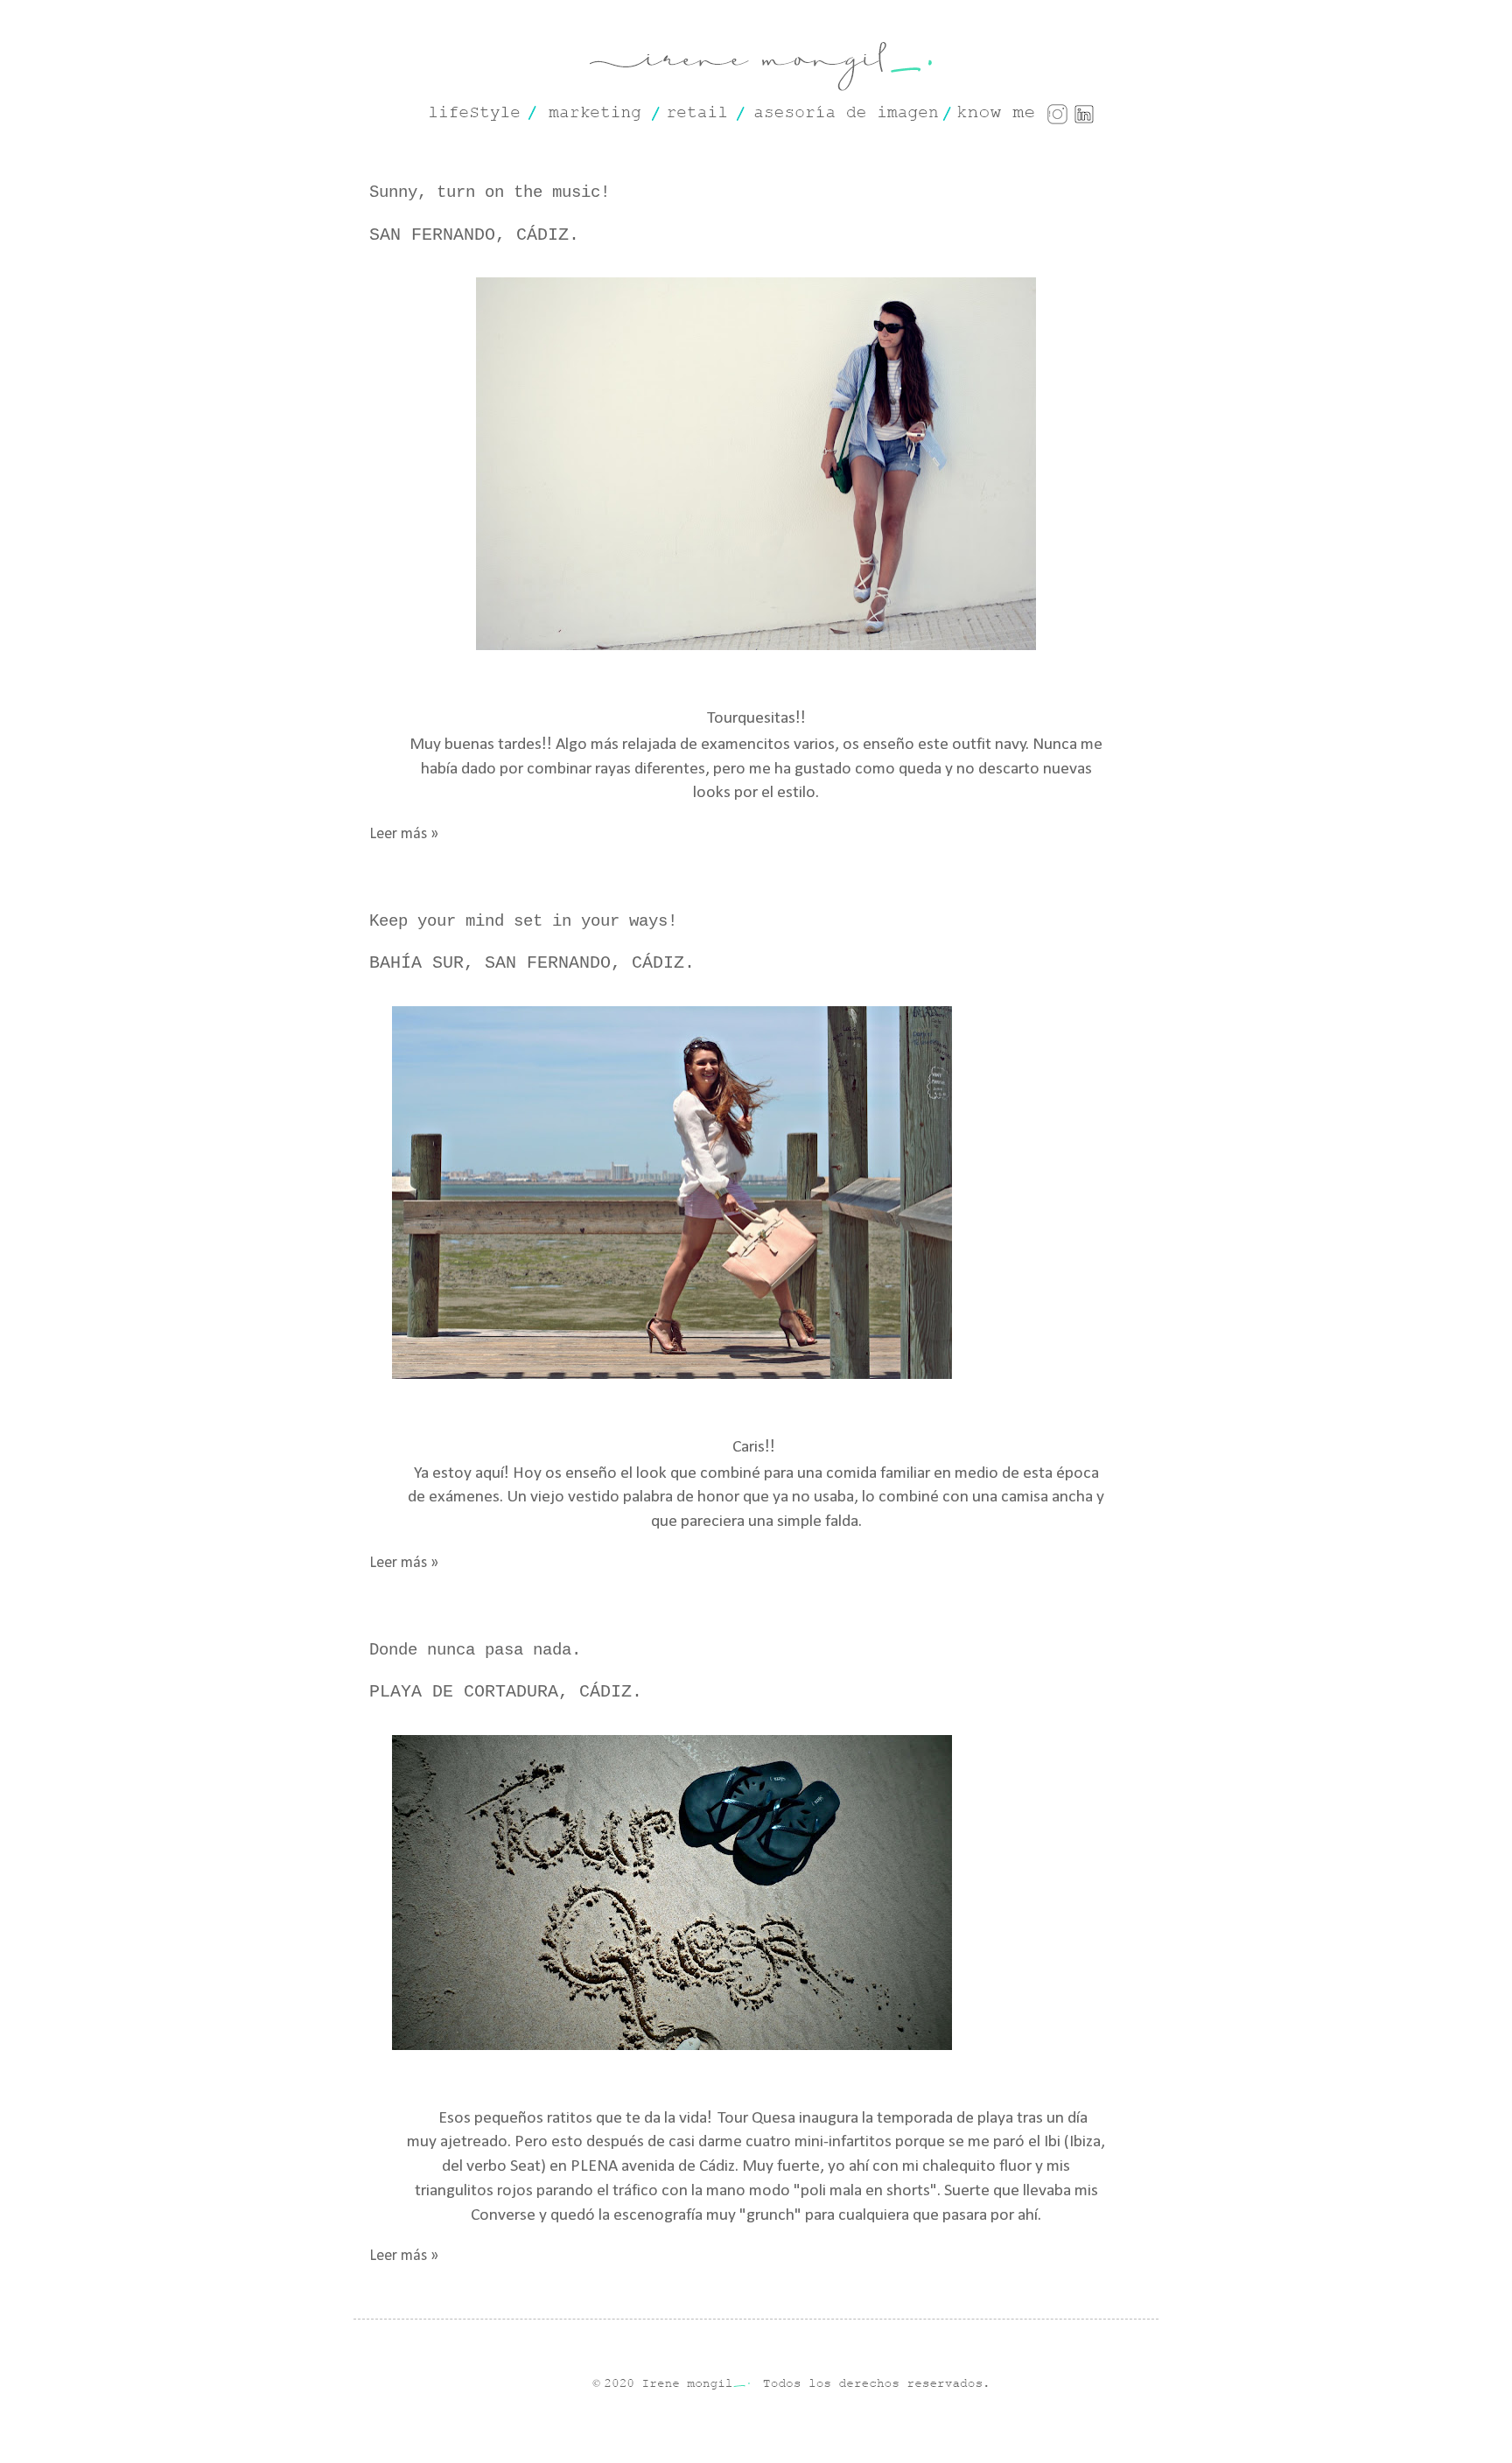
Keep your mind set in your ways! (523, 921)
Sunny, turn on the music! (490, 192)
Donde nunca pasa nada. (475, 1650)
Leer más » (404, 834)
